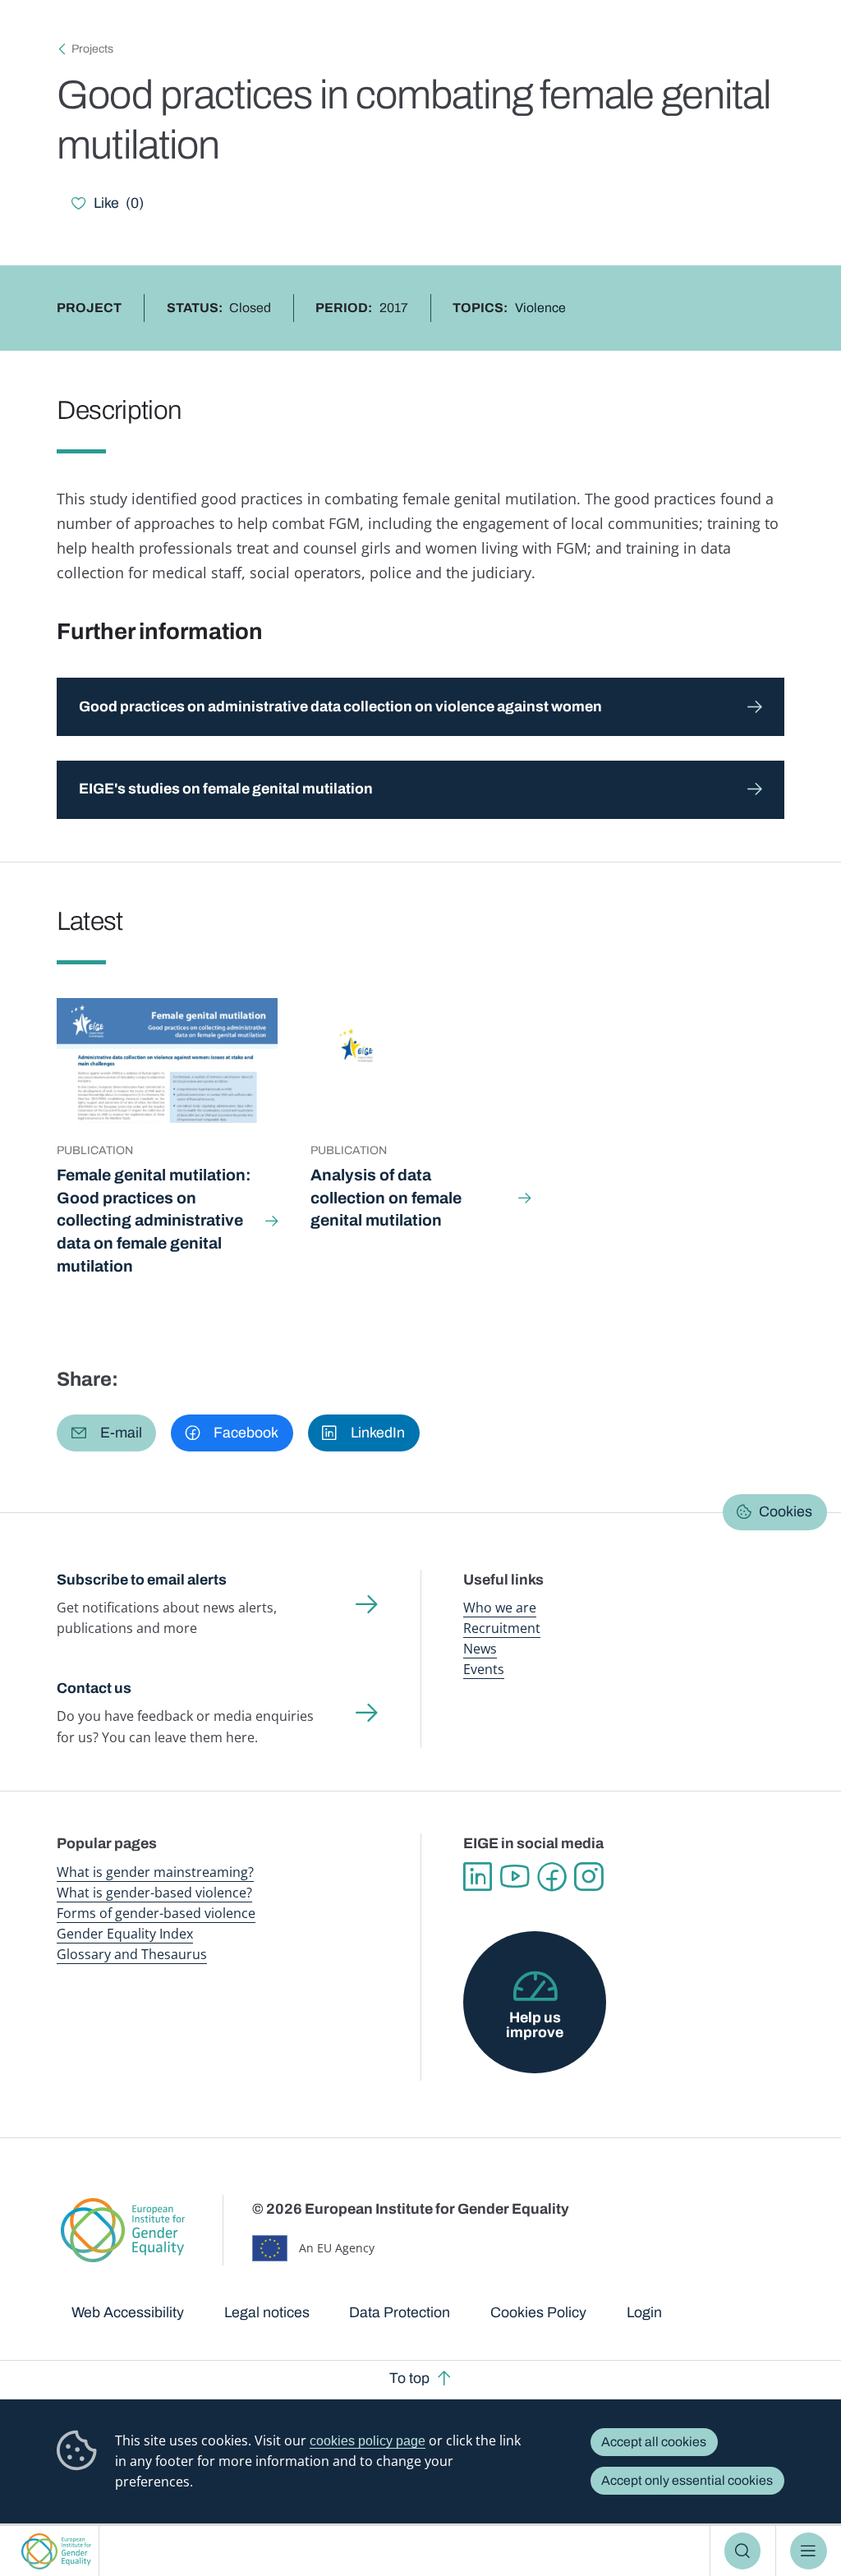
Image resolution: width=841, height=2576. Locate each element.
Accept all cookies (654, 2442)
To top (409, 2378)
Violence (540, 308)
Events (484, 1669)
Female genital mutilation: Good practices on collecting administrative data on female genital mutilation (154, 1221)
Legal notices (267, 2312)
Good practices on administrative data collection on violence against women (340, 706)
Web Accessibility (128, 2312)
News (480, 1649)
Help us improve (535, 2025)
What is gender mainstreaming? (155, 1872)
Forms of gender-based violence (156, 1913)
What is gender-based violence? (154, 1893)
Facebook (551, 1877)
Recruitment (502, 1628)
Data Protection (400, 2312)
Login (644, 2312)
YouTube (515, 1877)
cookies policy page (368, 2441)
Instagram (588, 1877)
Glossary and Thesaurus (132, 1954)
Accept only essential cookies (687, 2480)
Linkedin (478, 1877)
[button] (106, 1433)
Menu (809, 2551)
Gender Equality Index (125, 1934)
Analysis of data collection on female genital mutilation (386, 1198)
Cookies (786, 1511)
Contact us (94, 1688)
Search (743, 2551)
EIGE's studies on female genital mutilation (226, 789)
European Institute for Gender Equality (56, 2551)
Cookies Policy (538, 2312)
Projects (92, 49)
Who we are (500, 1608)
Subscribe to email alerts (142, 1580)
